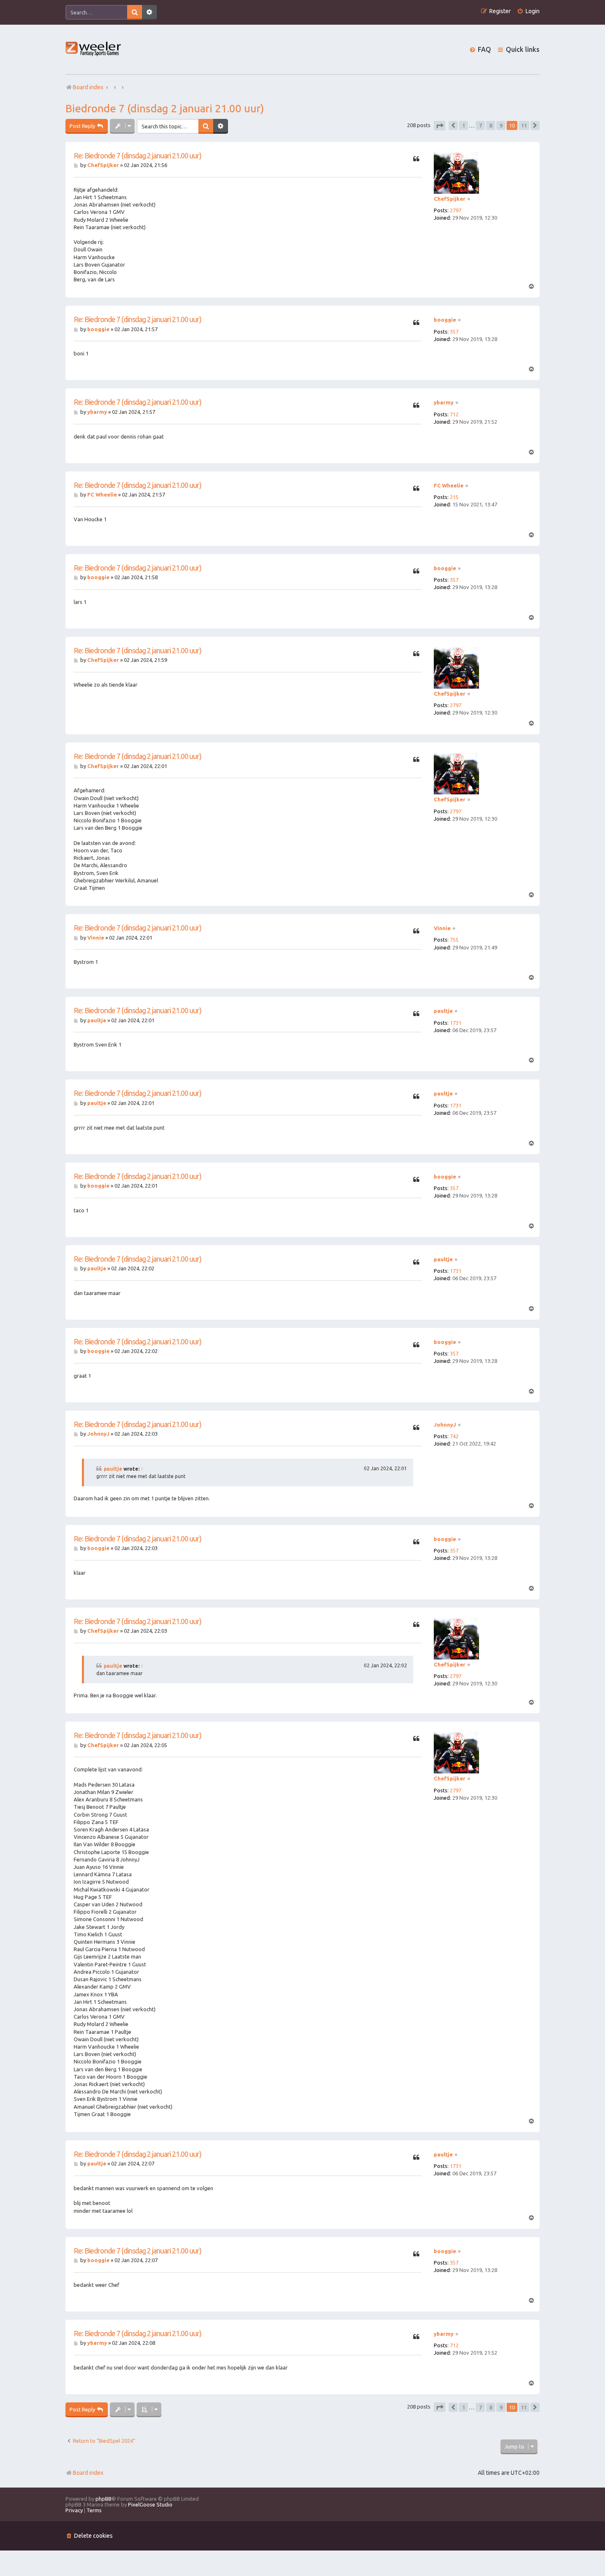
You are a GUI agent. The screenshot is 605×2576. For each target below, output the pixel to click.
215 (454, 497)
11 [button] (524, 125)
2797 (456, 210)
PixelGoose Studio (150, 2504)
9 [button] (501, 125)
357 (454, 332)
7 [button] (481, 125)
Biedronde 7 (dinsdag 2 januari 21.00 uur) (165, 108)
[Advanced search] (149, 12)
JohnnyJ (445, 1425)
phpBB (104, 2499)
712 (454, 414)
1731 (456, 1023)
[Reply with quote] (416, 159)
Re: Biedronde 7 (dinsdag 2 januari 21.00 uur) (137, 155)
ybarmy (444, 402)
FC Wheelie (449, 485)
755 (454, 940)
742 (454, 1436)
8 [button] (491, 125)
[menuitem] (528, 11)
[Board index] (94, 50)
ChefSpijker (450, 199)
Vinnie (442, 928)
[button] (440, 126)
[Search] (135, 12)
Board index (88, 2473)
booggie (445, 320)
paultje (443, 1011)
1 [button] (464, 125)
